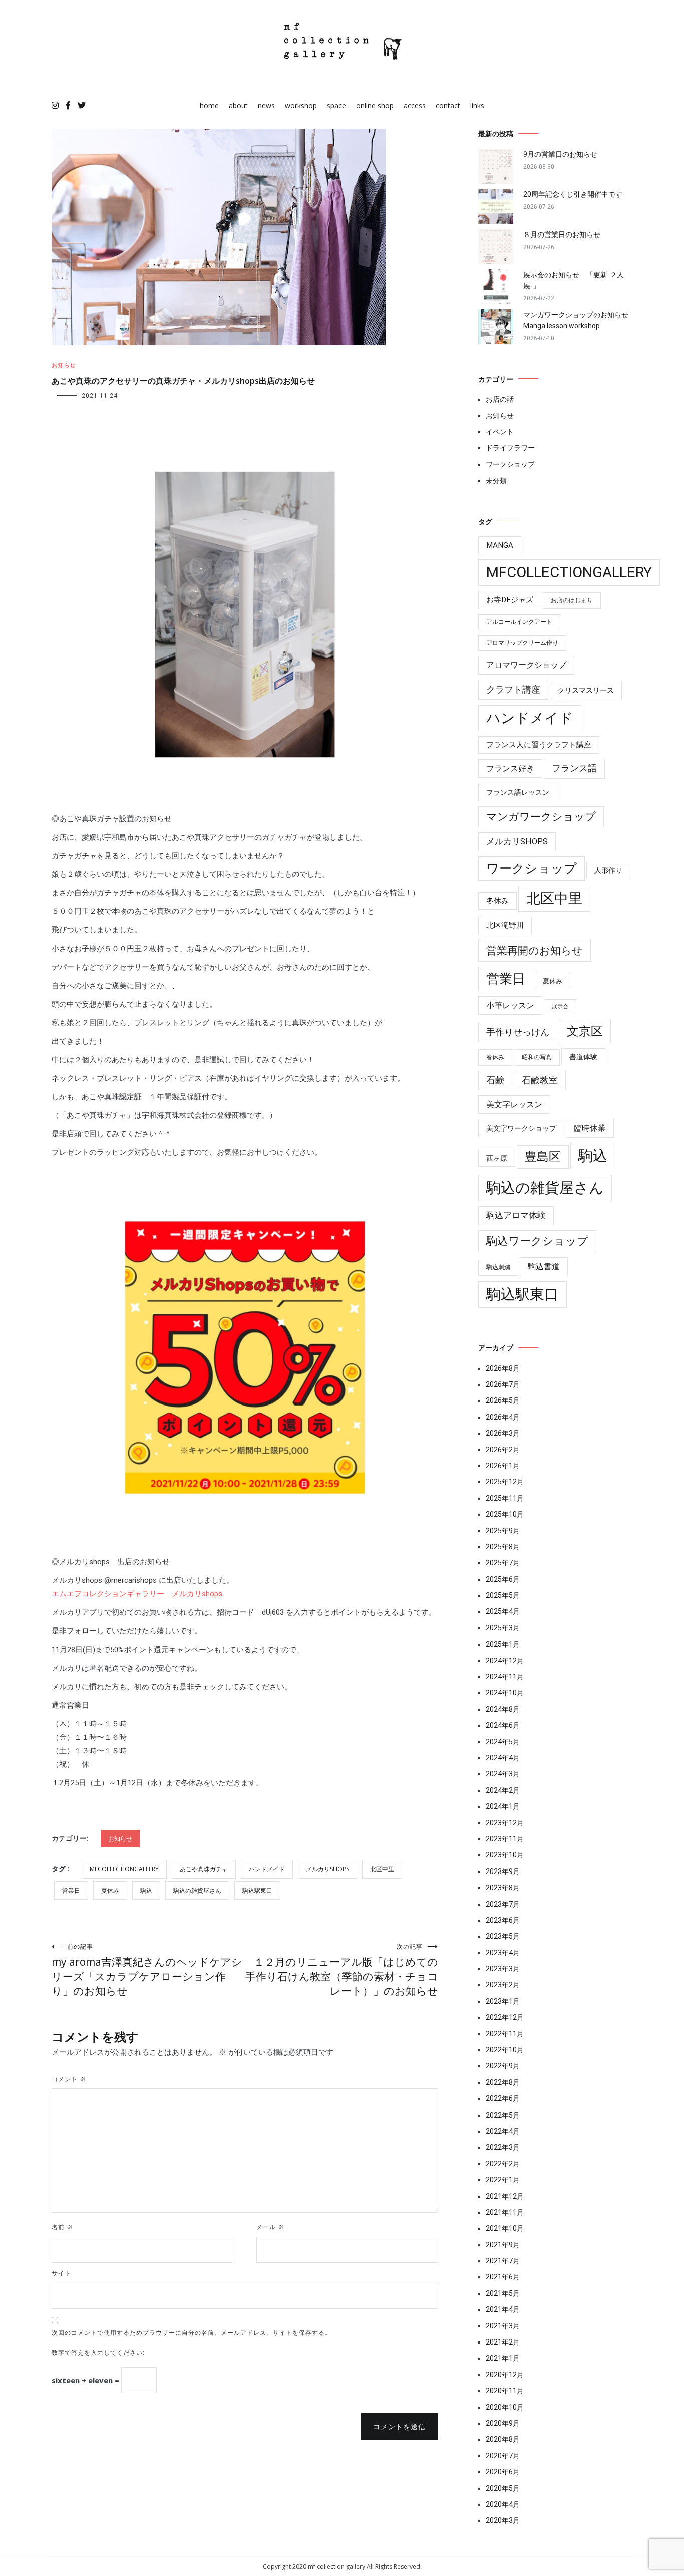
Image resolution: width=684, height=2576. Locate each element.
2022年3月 (503, 2147)
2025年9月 (503, 1531)
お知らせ (64, 365)
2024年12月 (505, 1661)
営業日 (71, 1890)
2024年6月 (503, 1725)
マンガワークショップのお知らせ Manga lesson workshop (578, 320)
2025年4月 (503, 1611)
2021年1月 (503, 2358)
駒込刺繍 (498, 1267)
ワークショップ (510, 464)
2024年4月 (503, 1758)
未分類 (496, 481)
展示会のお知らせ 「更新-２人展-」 (574, 280)
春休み (495, 1057)
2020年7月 (503, 2456)
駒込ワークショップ (537, 1241)
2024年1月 (503, 1806)
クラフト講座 (513, 690)
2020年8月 (503, 2439)
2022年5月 (503, 2115)
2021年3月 (503, 2326)
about (238, 105)
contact (448, 105)
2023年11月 (505, 1839)
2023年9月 (503, 1871)
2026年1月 (503, 1466)
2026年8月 (503, 1368)
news (266, 105)
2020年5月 (503, 2488)
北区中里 (382, 1869)
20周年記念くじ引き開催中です (573, 194)
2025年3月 (503, 1628)
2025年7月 (503, 1563)
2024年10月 (505, 1693)
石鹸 (495, 1080)
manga (500, 545)
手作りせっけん (518, 1032)
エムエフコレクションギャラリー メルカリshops (137, 1594)
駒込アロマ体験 (516, 1215)
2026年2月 (503, 1450)
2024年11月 (505, 1677)
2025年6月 (503, 1579)
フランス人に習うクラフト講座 (539, 745)
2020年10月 (505, 2407)
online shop (375, 105)
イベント (500, 432)
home (209, 105)
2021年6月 (503, 2277)
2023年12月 (505, 1823)
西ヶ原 (497, 1158)
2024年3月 (503, 1774)
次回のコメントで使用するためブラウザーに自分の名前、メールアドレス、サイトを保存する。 (192, 2333)
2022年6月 (503, 2098)
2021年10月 (505, 2228)
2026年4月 (503, 1417)
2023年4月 (503, 1953)
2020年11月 (505, 2391)
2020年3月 (503, 2520)
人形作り (608, 870)
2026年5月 (503, 1400)
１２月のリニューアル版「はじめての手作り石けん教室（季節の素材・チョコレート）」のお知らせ (342, 1970)
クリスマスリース (586, 690)
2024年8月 (503, 1709)
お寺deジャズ (510, 600)
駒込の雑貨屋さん (197, 1890)
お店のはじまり (572, 600)
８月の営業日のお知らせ (562, 235)
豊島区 (543, 1157)
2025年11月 (505, 1498)
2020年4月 (503, 2504)
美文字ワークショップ (521, 1128)
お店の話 (500, 399)
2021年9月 (503, 2245)
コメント (69, 2079)
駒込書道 (544, 1266)
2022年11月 (505, 2034)
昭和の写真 (537, 1057)
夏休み (110, 1890)
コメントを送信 (399, 2427)
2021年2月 (503, 2342)
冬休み (497, 901)
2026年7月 (503, 1384)
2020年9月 (503, 2423)
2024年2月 (503, 1790)
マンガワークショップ (541, 817)
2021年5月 (503, 2293)
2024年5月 (503, 1742)
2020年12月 (505, 2375)
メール (270, 2227)
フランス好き (510, 768)
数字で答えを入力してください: (98, 2352)
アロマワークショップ (526, 665)
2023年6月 (503, 1920)
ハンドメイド (267, 1869)
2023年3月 (503, 1969)
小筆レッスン (510, 1005)
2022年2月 (503, 2164)
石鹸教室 (540, 1080)
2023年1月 (503, 2001)
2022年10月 (505, 2050)
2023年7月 (503, 1904)
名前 (62, 2227)
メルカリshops (327, 1869)
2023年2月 (503, 1985)
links (477, 105)
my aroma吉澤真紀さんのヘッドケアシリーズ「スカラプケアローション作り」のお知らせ (147, 1970)
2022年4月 (503, 2131)
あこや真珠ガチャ (204, 1869)
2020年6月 (503, 2472)
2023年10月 (505, 1855)
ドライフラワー (510, 448)
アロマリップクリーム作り (522, 643)
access (415, 105)
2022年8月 (503, 2082)
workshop (301, 105)
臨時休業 (590, 1128)
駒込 (146, 1890)
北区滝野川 (505, 925)
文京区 (585, 1031)
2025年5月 (503, 1595)
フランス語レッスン (518, 792)
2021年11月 (505, 2212)
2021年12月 (505, 2196)
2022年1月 (503, 2180)
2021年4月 (503, 2309)
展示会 (560, 1006)
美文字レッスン (514, 1105)
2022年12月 (505, 2017)
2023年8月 (503, 1888)
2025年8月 (503, 1547)
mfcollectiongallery (124, 1869)
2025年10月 (505, 1514)
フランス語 (574, 768)
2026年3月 (503, 1433)
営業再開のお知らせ (535, 950)
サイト (61, 2273)
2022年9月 (503, 2066)
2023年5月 (503, 1936)
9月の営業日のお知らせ (560, 154)
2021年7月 (503, 2261)
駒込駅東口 (257, 1890)
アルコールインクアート (519, 622)
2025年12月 (505, 1482)
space (336, 105)
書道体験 (583, 1057)
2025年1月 (503, 1644)
